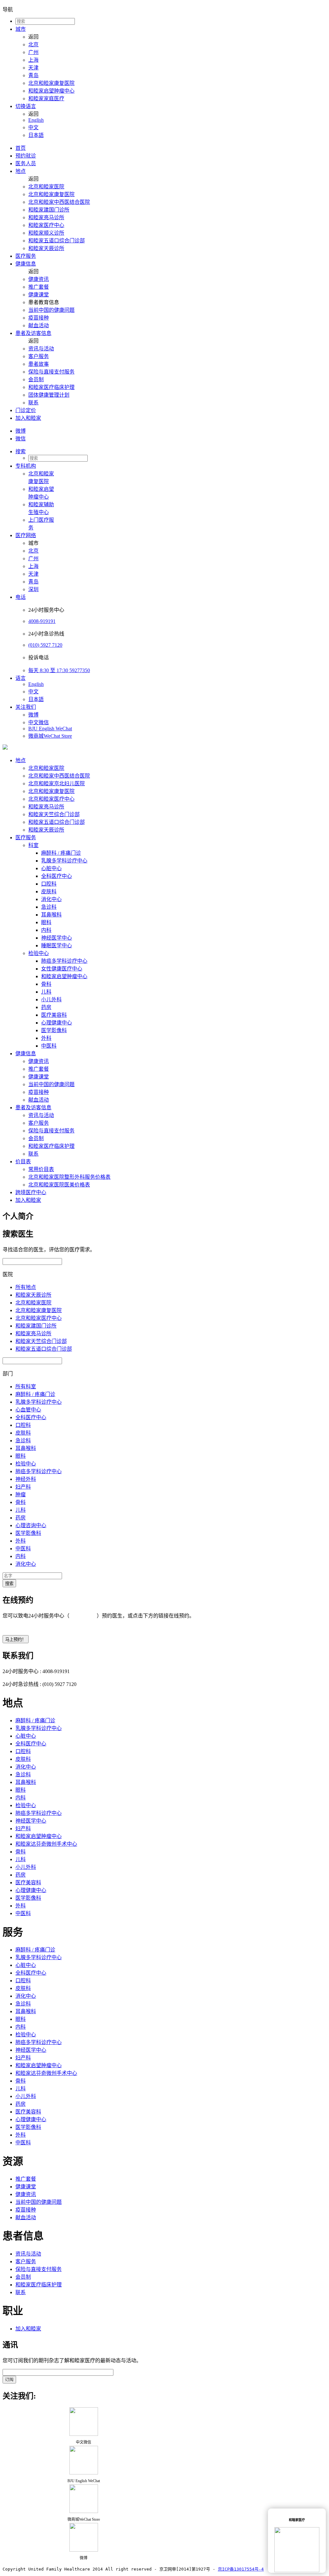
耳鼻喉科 (51, 915)
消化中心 (51, 899)
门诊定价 (26, 410)
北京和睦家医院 (46, 187)
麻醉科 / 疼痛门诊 (61, 853)
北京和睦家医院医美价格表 (59, 1185)
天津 (33, 68)
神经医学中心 (57, 938)
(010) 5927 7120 (45, 645)
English (36, 120)
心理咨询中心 (31, 1525)
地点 (21, 171)
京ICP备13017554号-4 (241, 2569)
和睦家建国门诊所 (49, 210)
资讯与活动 (41, 349)
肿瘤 (21, 1495)
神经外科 (26, 1479)
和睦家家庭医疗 (46, 99)
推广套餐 (39, 287)
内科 (46, 930)
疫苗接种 (39, 318)
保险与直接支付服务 (51, 372)
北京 (33, 45)
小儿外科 (51, 1000)
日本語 (36, 135)
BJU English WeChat (50, 729)
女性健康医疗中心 (62, 969)
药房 (46, 1007)
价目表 (23, 1162)
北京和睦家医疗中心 (51, 799)
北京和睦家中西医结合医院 (59, 202)
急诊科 (49, 907)
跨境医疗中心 (31, 1192)
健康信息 (26, 264)
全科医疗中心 (57, 876)
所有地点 (26, 1287)
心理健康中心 (57, 1023)
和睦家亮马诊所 (46, 217)
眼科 (46, 922)
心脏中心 (51, 868)
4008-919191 (42, 621)
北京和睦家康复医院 (51, 83)
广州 (33, 52)
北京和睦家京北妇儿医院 (57, 784)
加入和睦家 (28, 418)
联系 (33, 403)
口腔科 (49, 884)
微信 (21, 439)
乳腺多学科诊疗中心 (64, 861)
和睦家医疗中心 (46, 225)
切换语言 (26, 106)
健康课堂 (39, 295)
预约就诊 (26, 156)
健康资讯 (39, 279)
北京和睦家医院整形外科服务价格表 (69, 1177)
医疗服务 (26, 256)
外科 (46, 1038)
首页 (21, 148)
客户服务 (39, 356)
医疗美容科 (54, 1015)
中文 (33, 127)
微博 (21, 431)
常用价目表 (41, 1169)
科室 (33, 845)
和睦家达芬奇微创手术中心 (46, 1844)
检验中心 (39, 953)
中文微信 (39, 722)
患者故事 (39, 364)
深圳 (33, 589)
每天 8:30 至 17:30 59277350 (59, 670)
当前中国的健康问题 (51, 310)
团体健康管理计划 (49, 395)
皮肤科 (49, 892)
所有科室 (26, 1387)
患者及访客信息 (33, 333)
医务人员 (26, 163)
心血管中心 (28, 1410)
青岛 (33, 75)
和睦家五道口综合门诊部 (57, 241)
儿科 (46, 992)
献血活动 (39, 325)
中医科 (49, 1046)
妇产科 (23, 1487)
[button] (171, 451)
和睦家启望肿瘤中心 (51, 91)
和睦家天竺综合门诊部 (54, 814)
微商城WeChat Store (50, 736)
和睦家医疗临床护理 (51, 387)
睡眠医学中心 (57, 946)
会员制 (36, 379)
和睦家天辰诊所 (46, 248)
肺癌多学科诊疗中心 (64, 961)
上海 (33, 60)
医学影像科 (54, 1030)
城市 (21, 29)
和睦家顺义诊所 (46, 233)
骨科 (46, 984)
